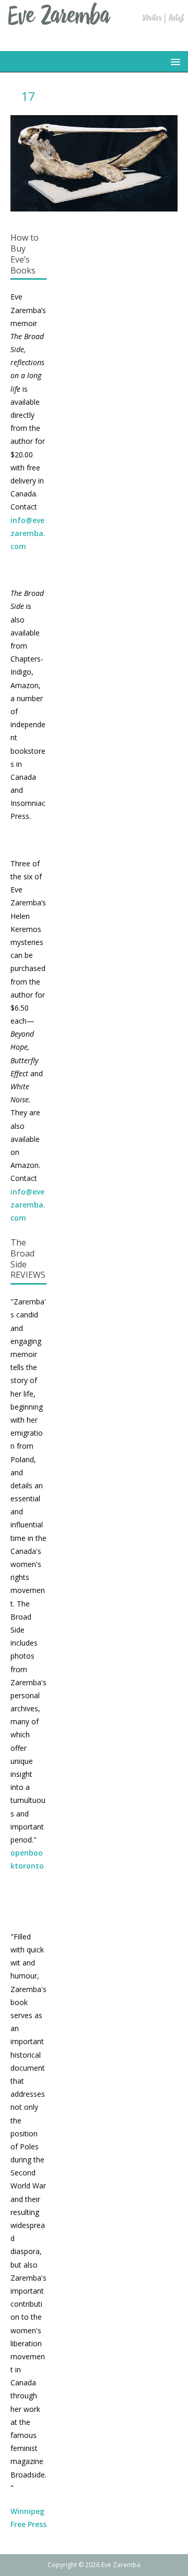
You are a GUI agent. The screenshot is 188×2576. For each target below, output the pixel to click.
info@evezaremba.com (28, 533)
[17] (94, 205)
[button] (174, 61)
